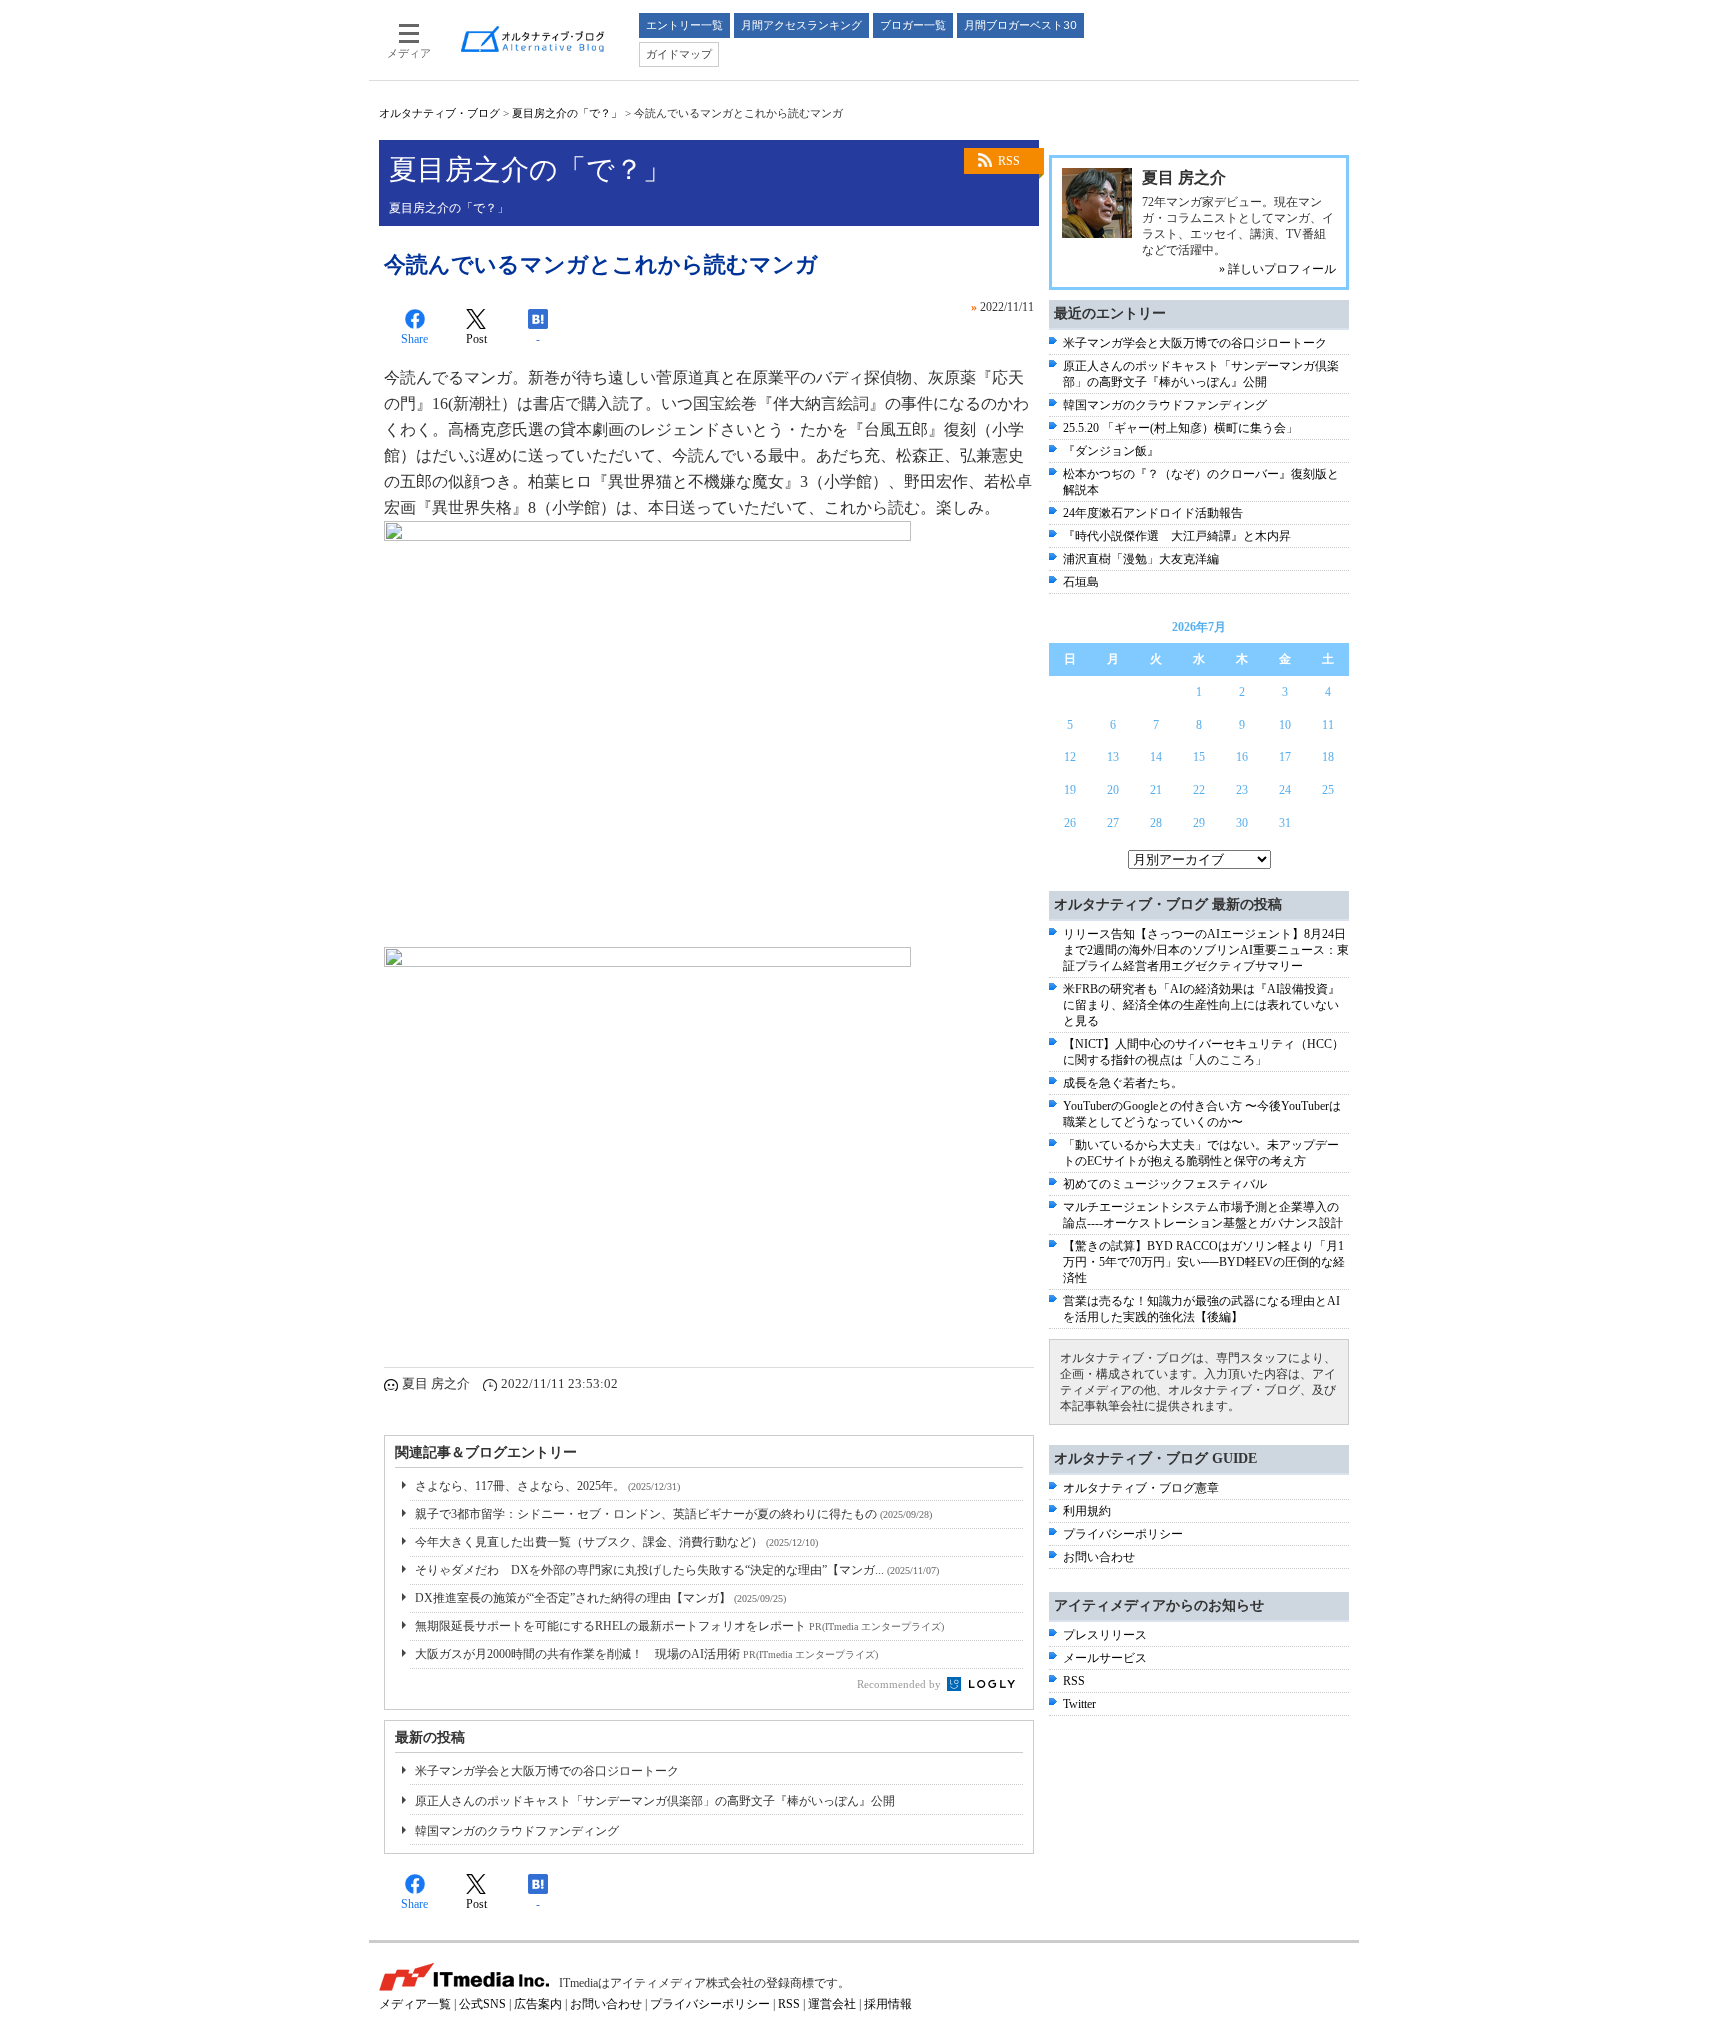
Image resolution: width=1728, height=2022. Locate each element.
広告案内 (538, 2004)
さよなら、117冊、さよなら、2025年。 (547, 1486)
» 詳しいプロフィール (1277, 269)
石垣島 (1081, 582)
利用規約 (1087, 1511)
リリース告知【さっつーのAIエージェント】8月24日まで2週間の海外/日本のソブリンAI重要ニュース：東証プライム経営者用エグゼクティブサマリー (1206, 950)
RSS (1009, 161)
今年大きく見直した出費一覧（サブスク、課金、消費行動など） (616, 1542)
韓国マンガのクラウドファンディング (517, 1831)
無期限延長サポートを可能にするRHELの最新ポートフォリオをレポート (679, 1626)
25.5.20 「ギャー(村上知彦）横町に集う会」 (1180, 428)
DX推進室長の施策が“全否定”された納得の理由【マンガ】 (600, 1598)
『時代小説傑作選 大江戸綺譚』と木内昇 (1177, 536)
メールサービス (1105, 1658)
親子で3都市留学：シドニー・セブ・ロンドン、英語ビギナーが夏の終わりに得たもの (673, 1514)
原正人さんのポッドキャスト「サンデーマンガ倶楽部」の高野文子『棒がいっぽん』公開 (655, 1801)
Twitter (1079, 1704)
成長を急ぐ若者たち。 (1123, 1083)
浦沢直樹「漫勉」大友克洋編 (1141, 559)
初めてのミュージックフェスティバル (1165, 1184)
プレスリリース (1105, 1635)
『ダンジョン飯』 (1111, 451)
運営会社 (832, 2004)
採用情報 (888, 2004)
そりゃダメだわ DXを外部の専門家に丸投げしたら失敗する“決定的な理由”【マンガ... (677, 1570)
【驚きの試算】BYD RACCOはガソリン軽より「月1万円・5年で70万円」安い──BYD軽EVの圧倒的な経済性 (1204, 1262)
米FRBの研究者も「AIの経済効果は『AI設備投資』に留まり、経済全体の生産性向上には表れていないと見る (1201, 1005)
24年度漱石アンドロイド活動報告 (1153, 513)
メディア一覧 (415, 2004)
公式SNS (482, 2004)
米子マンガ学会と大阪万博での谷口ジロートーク (547, 1771)
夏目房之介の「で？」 (567, 113)
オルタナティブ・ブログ (439, 113)
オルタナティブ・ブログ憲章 (1141, 1488)
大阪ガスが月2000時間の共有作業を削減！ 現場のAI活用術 (646, 1654)
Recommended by (900, 1684)
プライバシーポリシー (1123, 1534)
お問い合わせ (1099, 1557)
